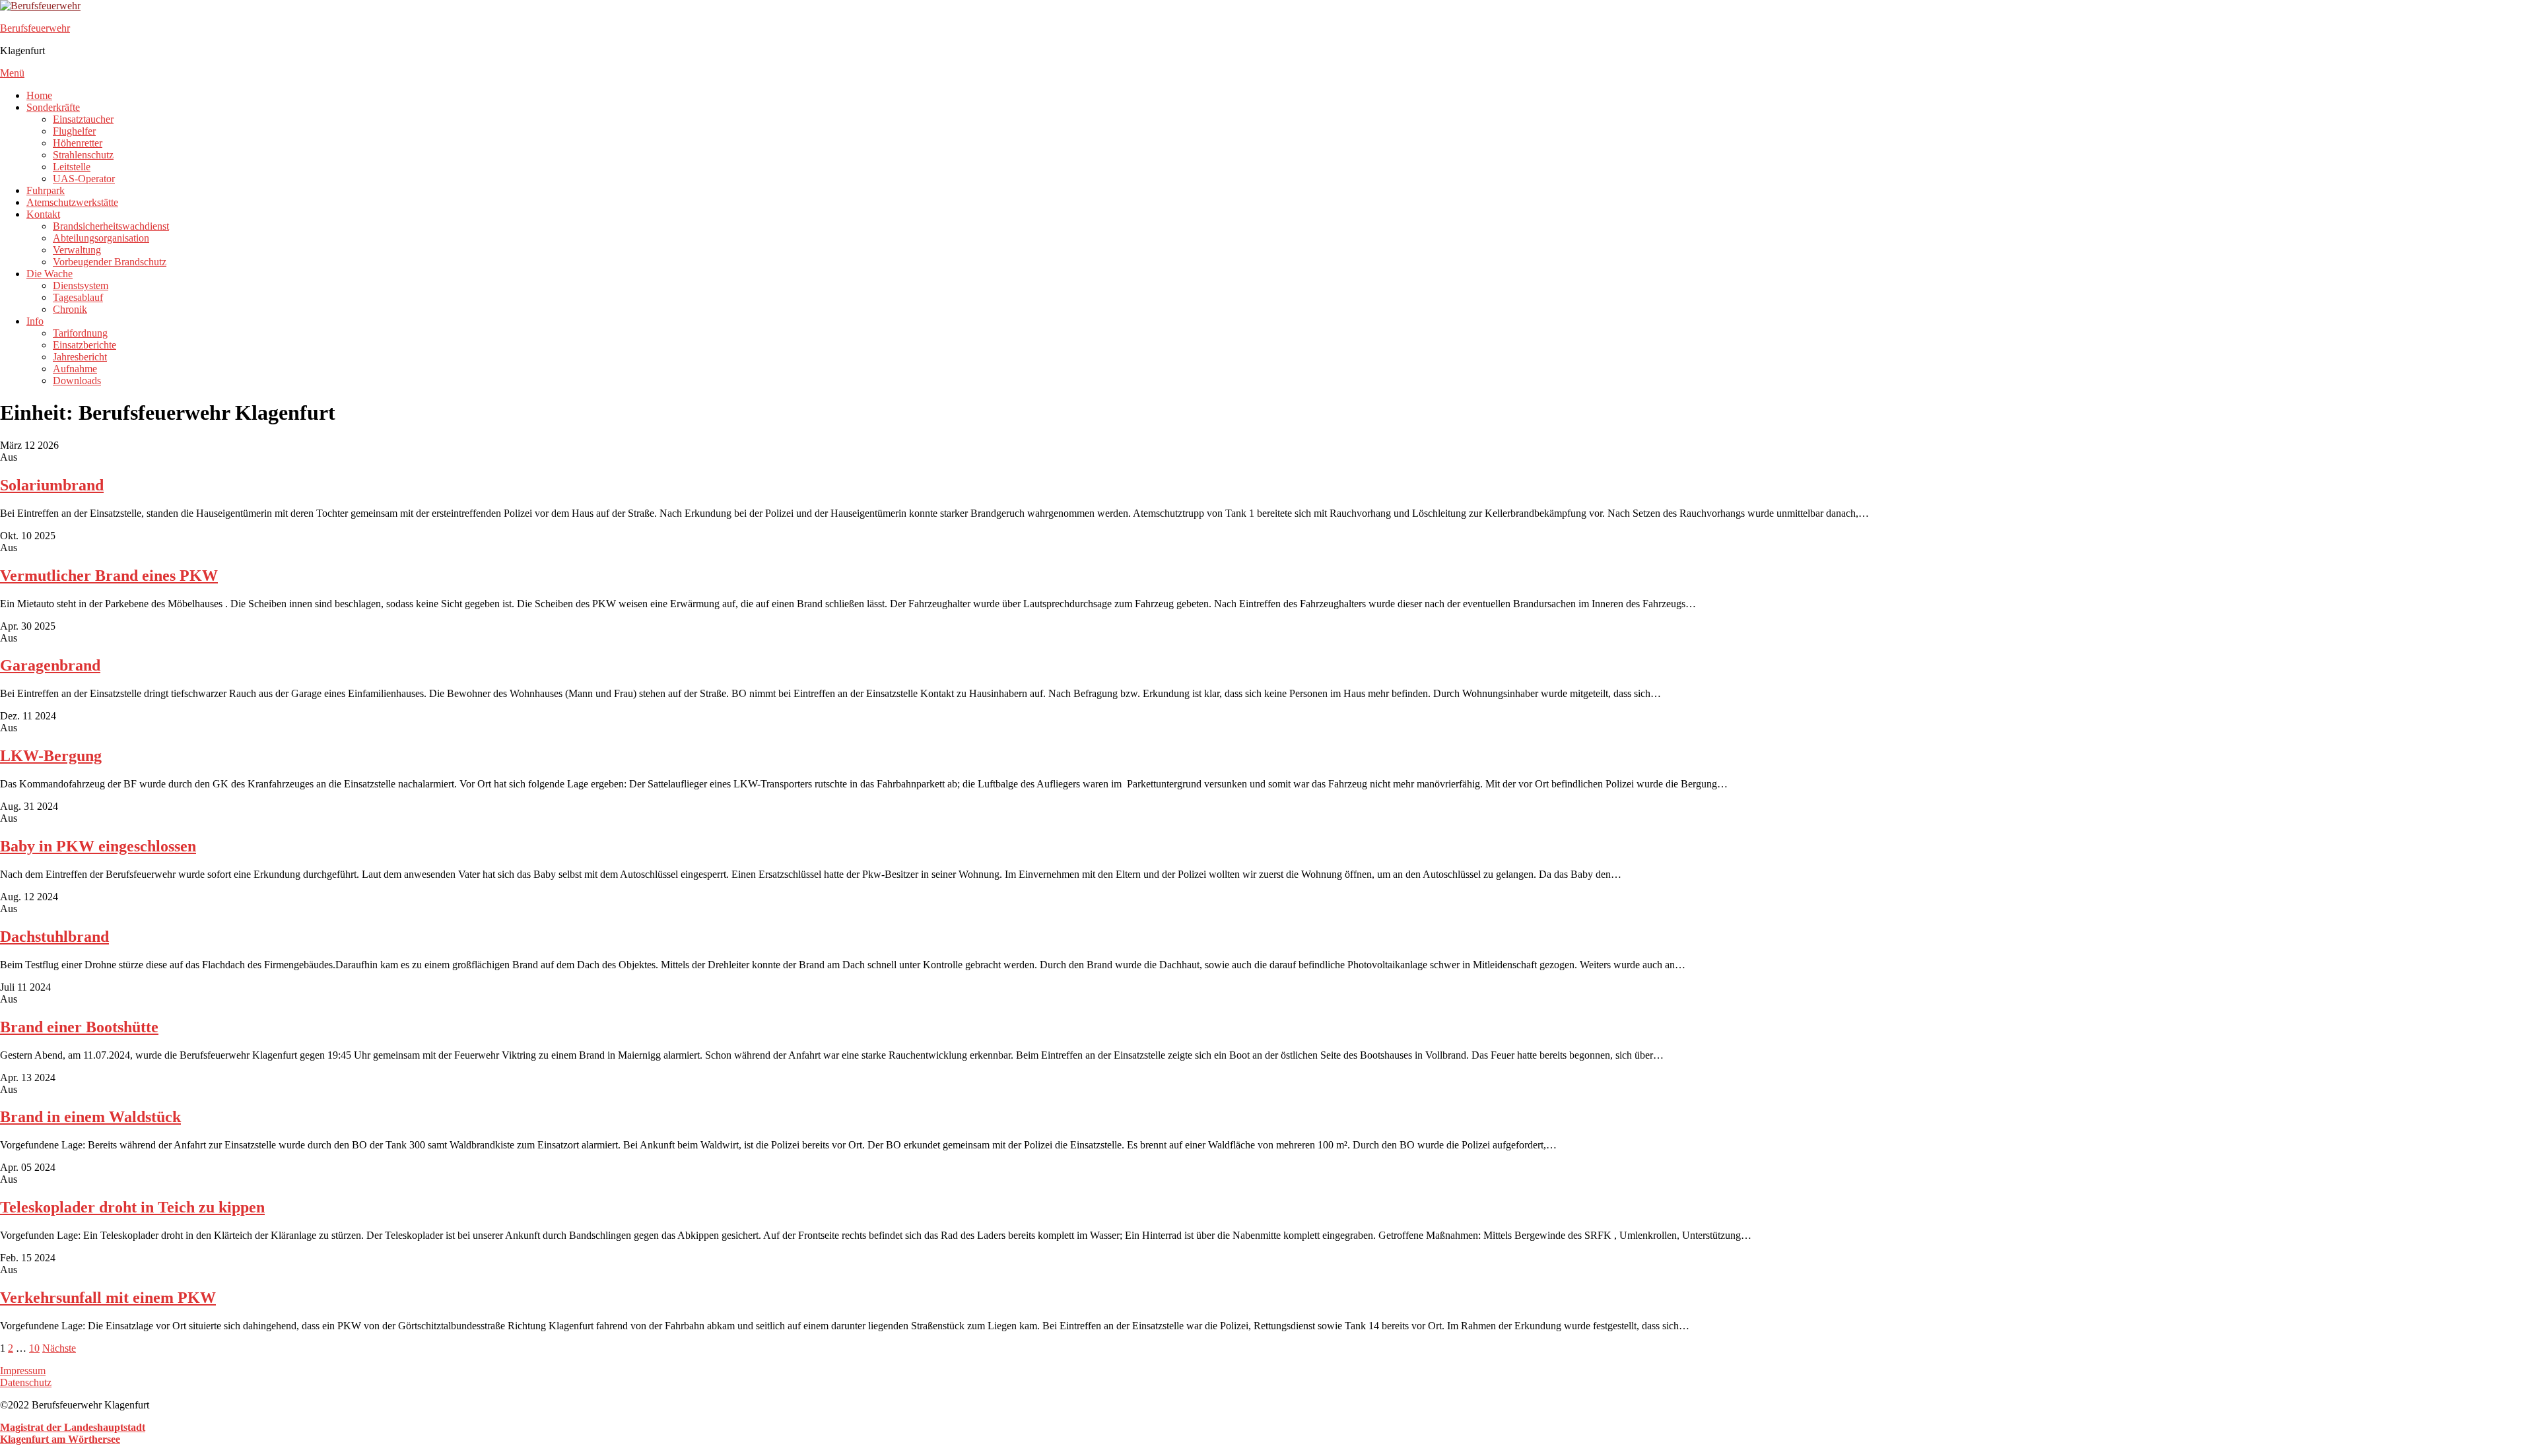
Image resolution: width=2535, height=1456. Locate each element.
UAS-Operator (84, 179)
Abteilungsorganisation (101, 238)
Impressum (23, 1371)
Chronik (70, 309)
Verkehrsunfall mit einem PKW (108, 1298)
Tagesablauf (78, 297)
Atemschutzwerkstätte (72, 202)
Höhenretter (78, 143)
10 (34, 1348)
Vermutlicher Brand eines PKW (109, 576)
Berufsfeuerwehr (35, 28)
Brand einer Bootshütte (79, 1027)
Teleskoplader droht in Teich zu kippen (132, 1207)
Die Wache (50, 274)
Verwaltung (77, 250)
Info (35, 321)
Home (39, 95)
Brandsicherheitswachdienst (111, 226)
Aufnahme (75, 369)
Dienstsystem (81, 285)
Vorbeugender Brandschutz (110, 262)
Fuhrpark (46, 190)
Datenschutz (26, 1382)
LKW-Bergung (51, 756)
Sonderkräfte (53, 107)
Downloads (77, 381)
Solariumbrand (52, 485)
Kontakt (43, 214)
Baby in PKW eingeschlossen (98, 846)
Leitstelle (72, 167)
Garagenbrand (50, 665)
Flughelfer (74, 131)
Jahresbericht (80, 357)
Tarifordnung (80, 333)
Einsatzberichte (84, 345)
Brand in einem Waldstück (90, 1117)
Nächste (59, 1348)
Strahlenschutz (83, 155)
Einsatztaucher (83, 119)
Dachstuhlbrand (54, 937)
